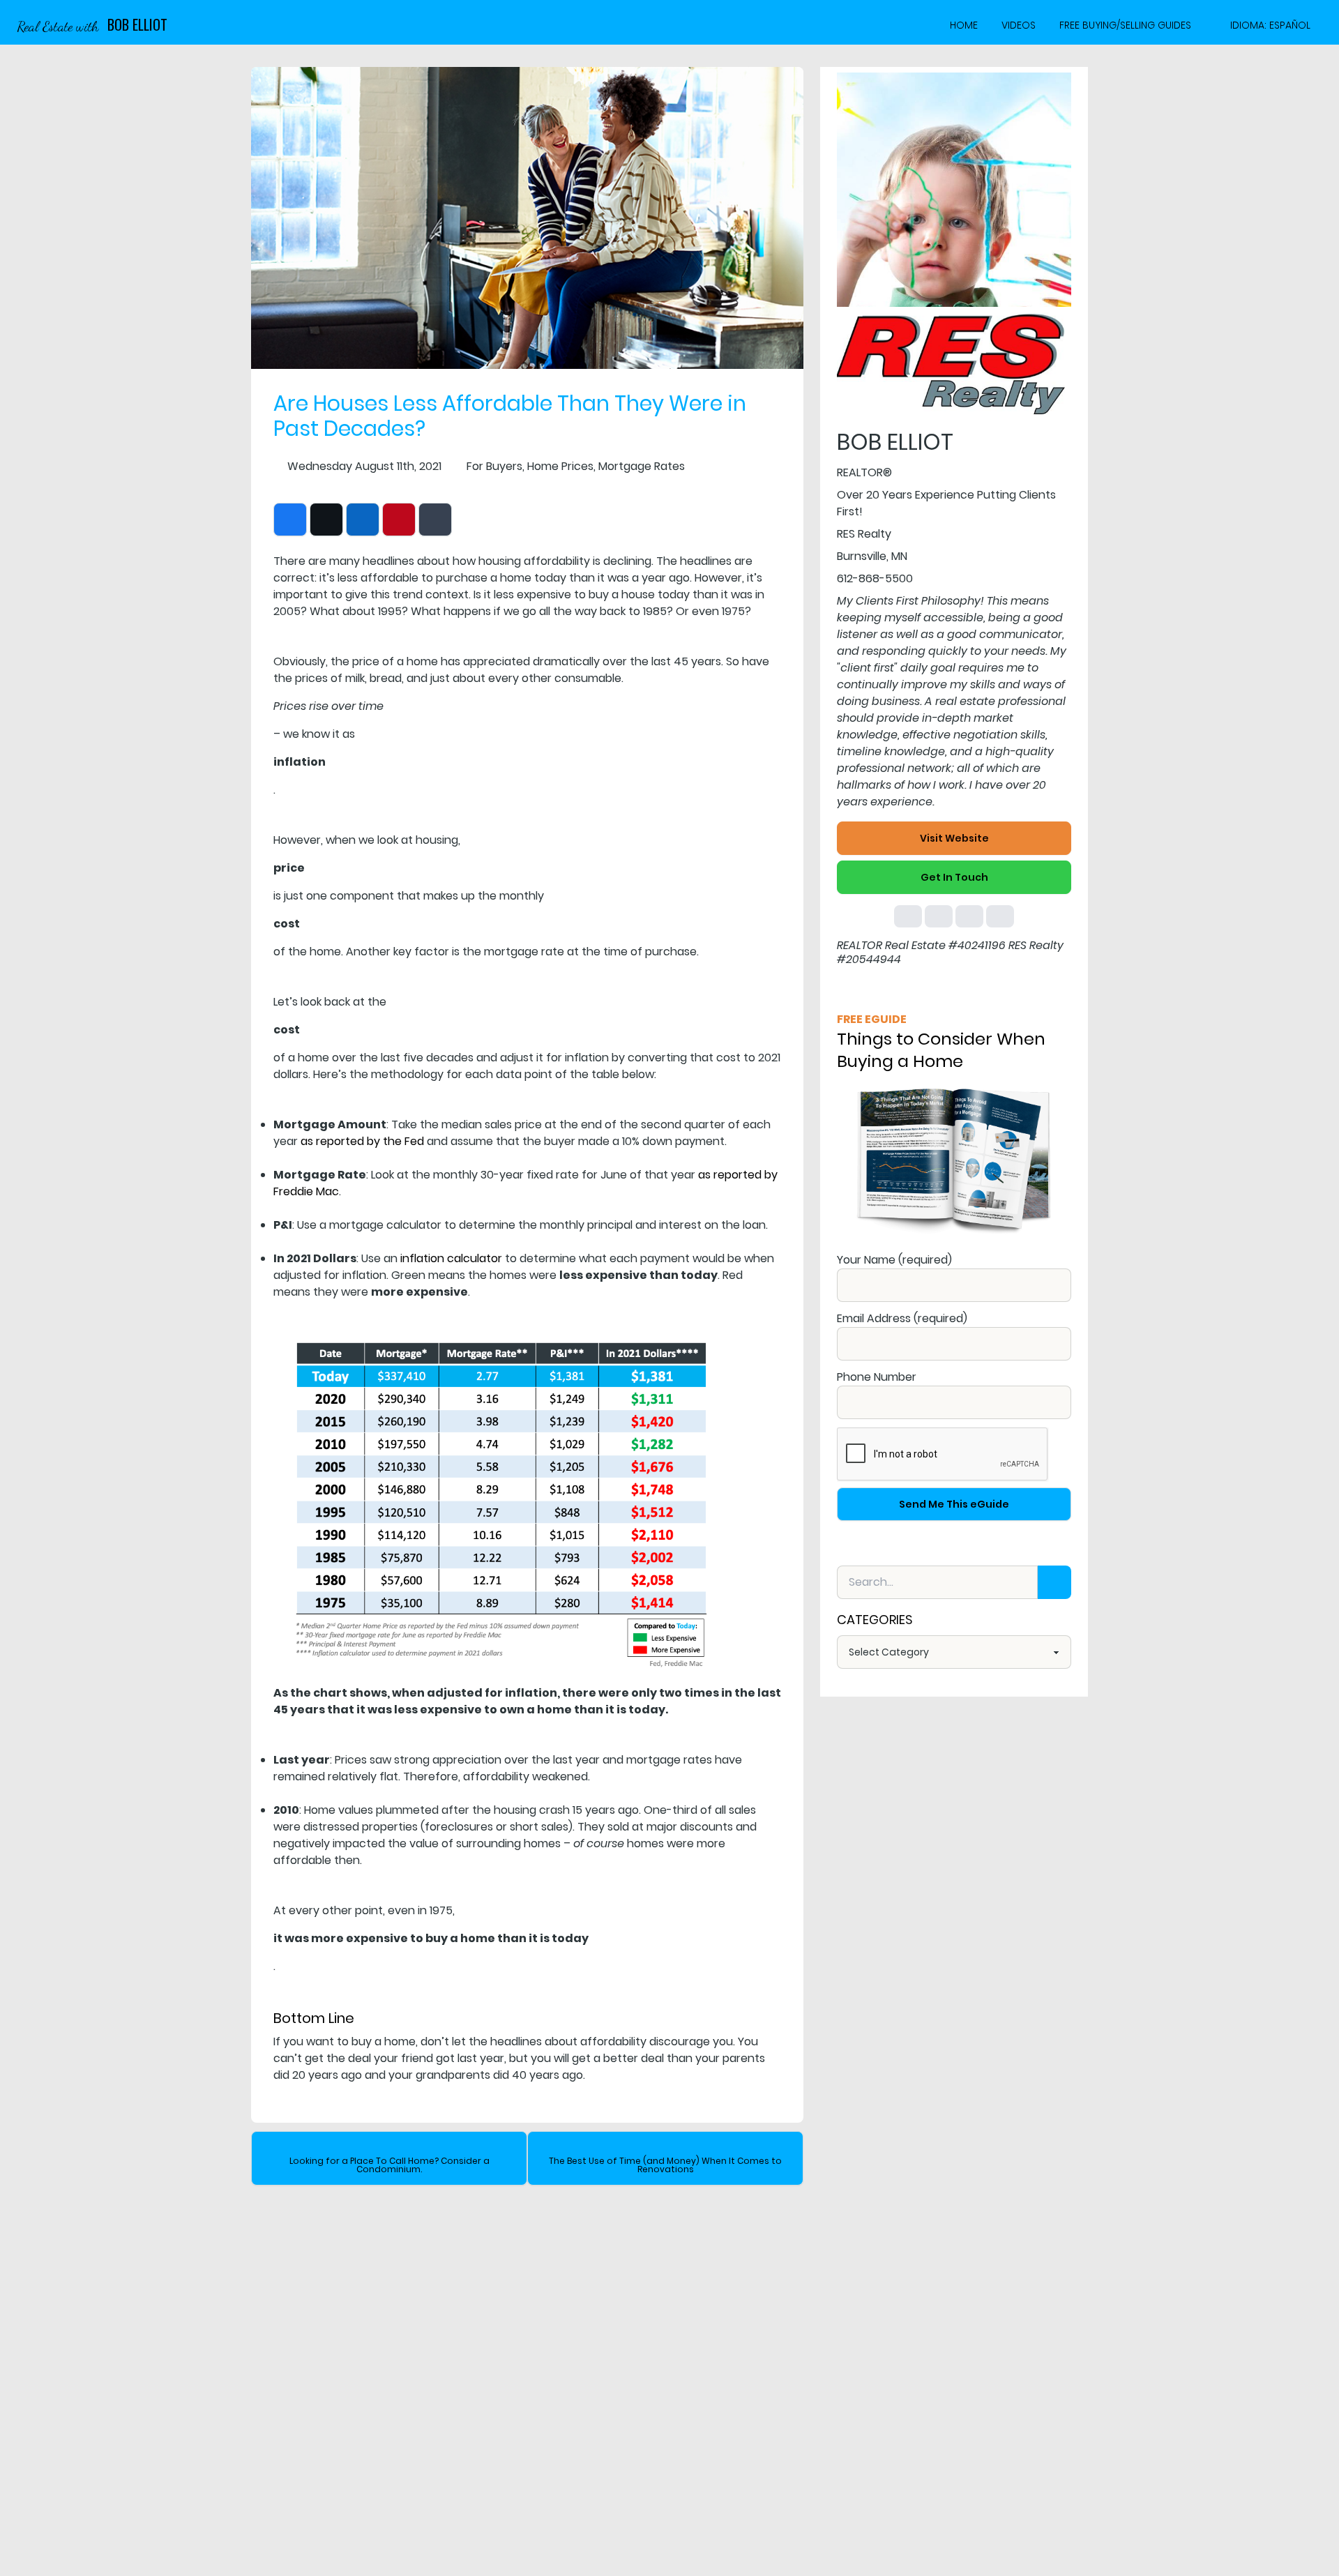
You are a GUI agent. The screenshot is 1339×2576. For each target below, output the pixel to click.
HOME (964, 25)
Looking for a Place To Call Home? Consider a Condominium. (389, 2165)
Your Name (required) (894, 1260)
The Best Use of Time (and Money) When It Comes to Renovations (665, 2165)
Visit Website (954, 838)
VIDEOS (1019, 25)
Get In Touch (954, 877)
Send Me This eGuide (954, 1504)
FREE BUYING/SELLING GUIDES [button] (1125, 25)
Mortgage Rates (642, 466)
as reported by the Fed (362, 1141)
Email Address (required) (902, 1318)
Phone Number (877, 1377)
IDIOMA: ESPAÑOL (1270, 25)
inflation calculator (451, 1258)
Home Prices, (561, 466)
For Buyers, (495, 466)
